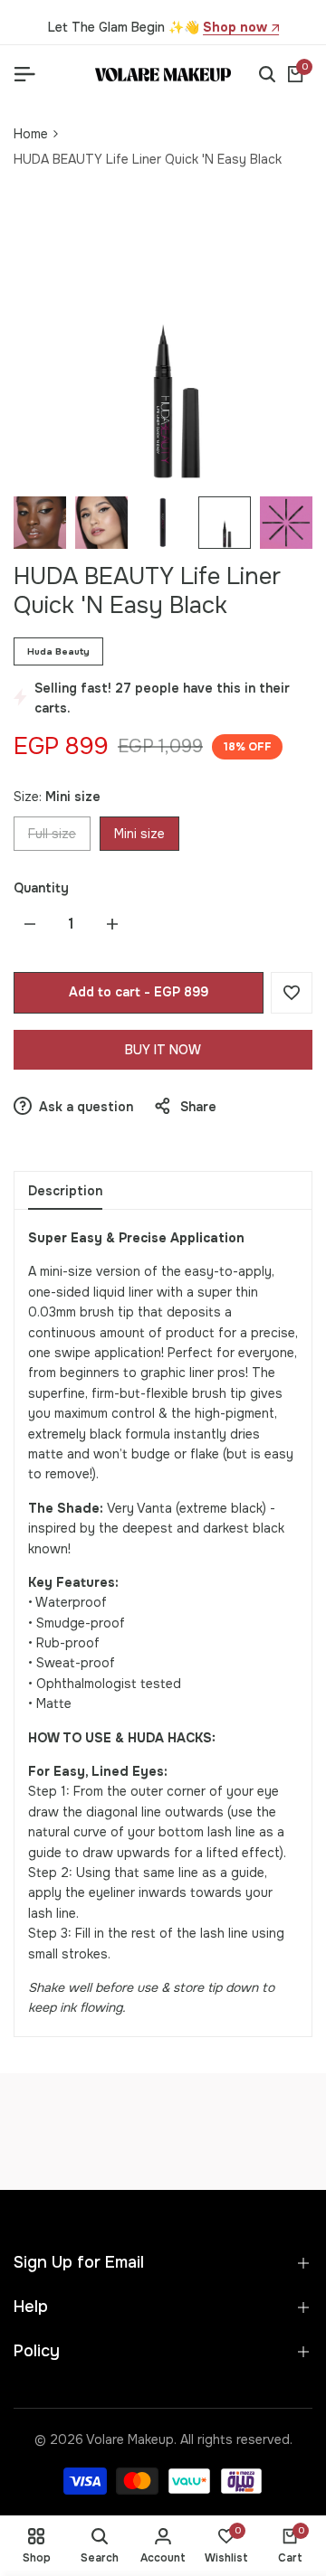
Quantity (41, 888)
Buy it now (163, 1050)
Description (65, 1191)
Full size (52, 838)
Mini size (139, 834)
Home (31, 134)
